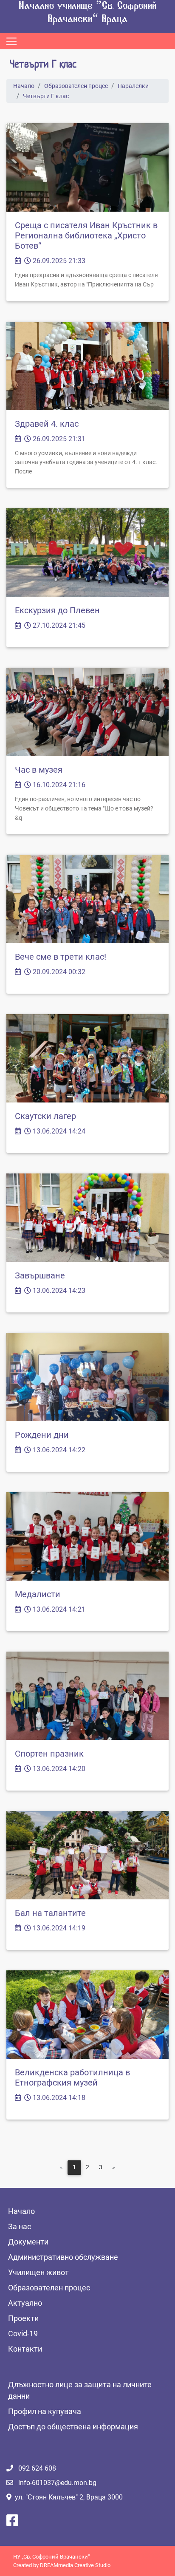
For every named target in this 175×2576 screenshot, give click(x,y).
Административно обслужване (63, 2257)
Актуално (25, 2303)
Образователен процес (76, 86)
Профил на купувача (45, 2411)
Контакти (25, 2349)
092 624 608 (37, 2468)
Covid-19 (23, 2334)
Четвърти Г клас (46, 96)
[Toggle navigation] (11, 41)
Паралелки (133, 86)
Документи (28, 2242)
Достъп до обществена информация (73, 2427)
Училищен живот (38, 2272)
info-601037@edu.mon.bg (57, 2483)
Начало (24, 86)
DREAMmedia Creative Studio (75, 2565)
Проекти (23, 2318)
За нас (20, 2226)
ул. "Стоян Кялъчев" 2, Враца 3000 (69, 2497)
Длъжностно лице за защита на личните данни (80, 2390)
